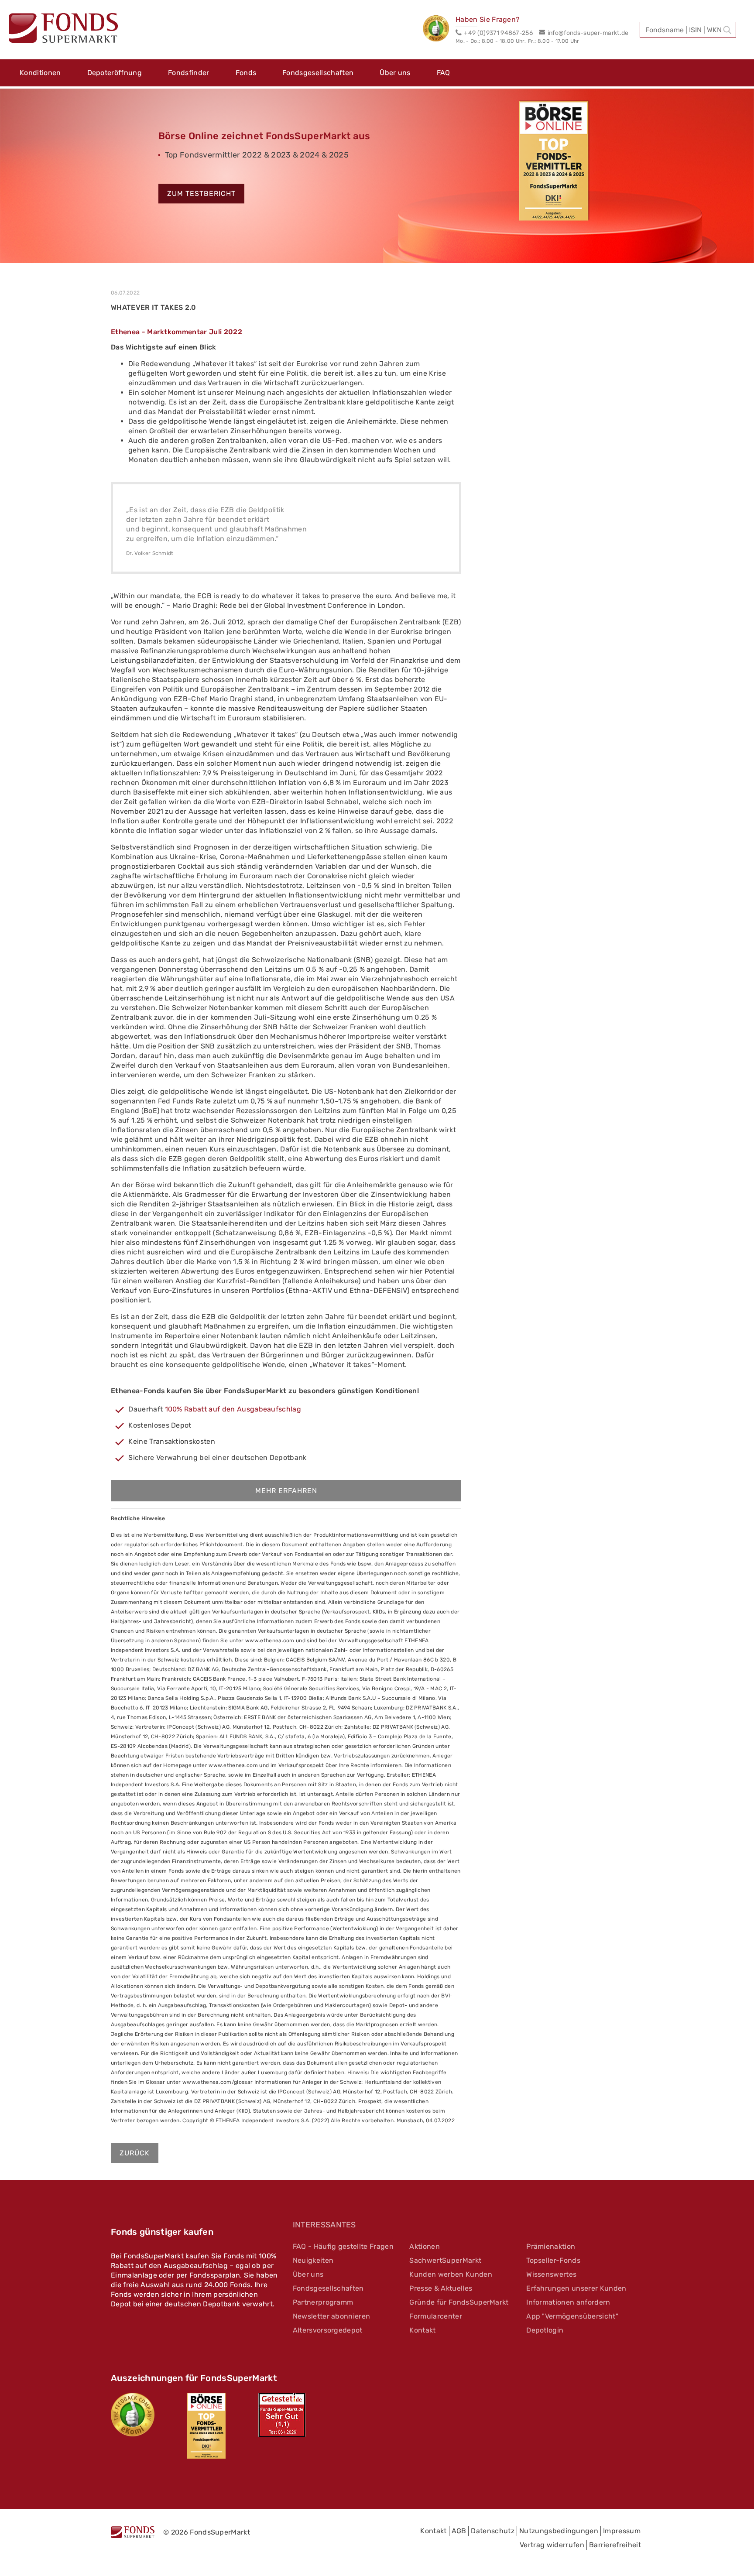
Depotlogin (545, 2330)
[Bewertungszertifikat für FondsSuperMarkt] (439, 30)
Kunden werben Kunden (451, 2274)
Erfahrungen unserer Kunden (576, 2288)
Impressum (622, 2531)
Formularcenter (435, 2316)
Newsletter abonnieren (332, 2316)
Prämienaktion (551, 2246)
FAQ (444, 73)
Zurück (135, 2153)
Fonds (246, 73)
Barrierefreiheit (615, 2545)
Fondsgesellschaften (318, 73)
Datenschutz (493, 2531)
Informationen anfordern (568, 2302)
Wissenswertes (551, 2274)
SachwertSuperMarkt (445, 2260)
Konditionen (40, 73)
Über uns (395, 73)
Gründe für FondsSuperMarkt (459, 2302)
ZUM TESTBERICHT (201, 194)
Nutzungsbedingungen (559, 2531)
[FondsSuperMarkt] (63, 29)
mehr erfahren (286, 1491)
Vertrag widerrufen (552, 2545)
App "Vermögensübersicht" (572, 2316)
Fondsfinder (189, 73)
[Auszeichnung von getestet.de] (282, 2415)
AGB (459, 2531)
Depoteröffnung (115, 73)
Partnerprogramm (323, 2302)
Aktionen (425, 2246)
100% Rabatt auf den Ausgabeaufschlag (233, 1409)
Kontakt (422, 2330)
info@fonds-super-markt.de (588, 33)
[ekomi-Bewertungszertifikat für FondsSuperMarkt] (133, 2415)
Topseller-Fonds (553, 2260)
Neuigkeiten (313, 2260)
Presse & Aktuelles (441, 2288)
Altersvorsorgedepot (328, 2330)
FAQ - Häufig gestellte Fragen (343, 2246)
